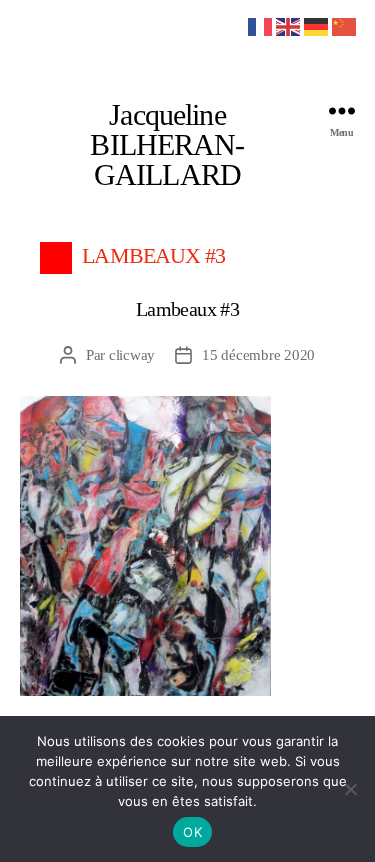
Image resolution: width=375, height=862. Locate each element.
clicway (132, 355)
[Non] (350, 789)
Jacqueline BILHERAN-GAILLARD (167, 145)
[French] (261, 25)
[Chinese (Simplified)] (345, 25)
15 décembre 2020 (258, 355)
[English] (289, 25)
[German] (317, 25)
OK (192, 832)
